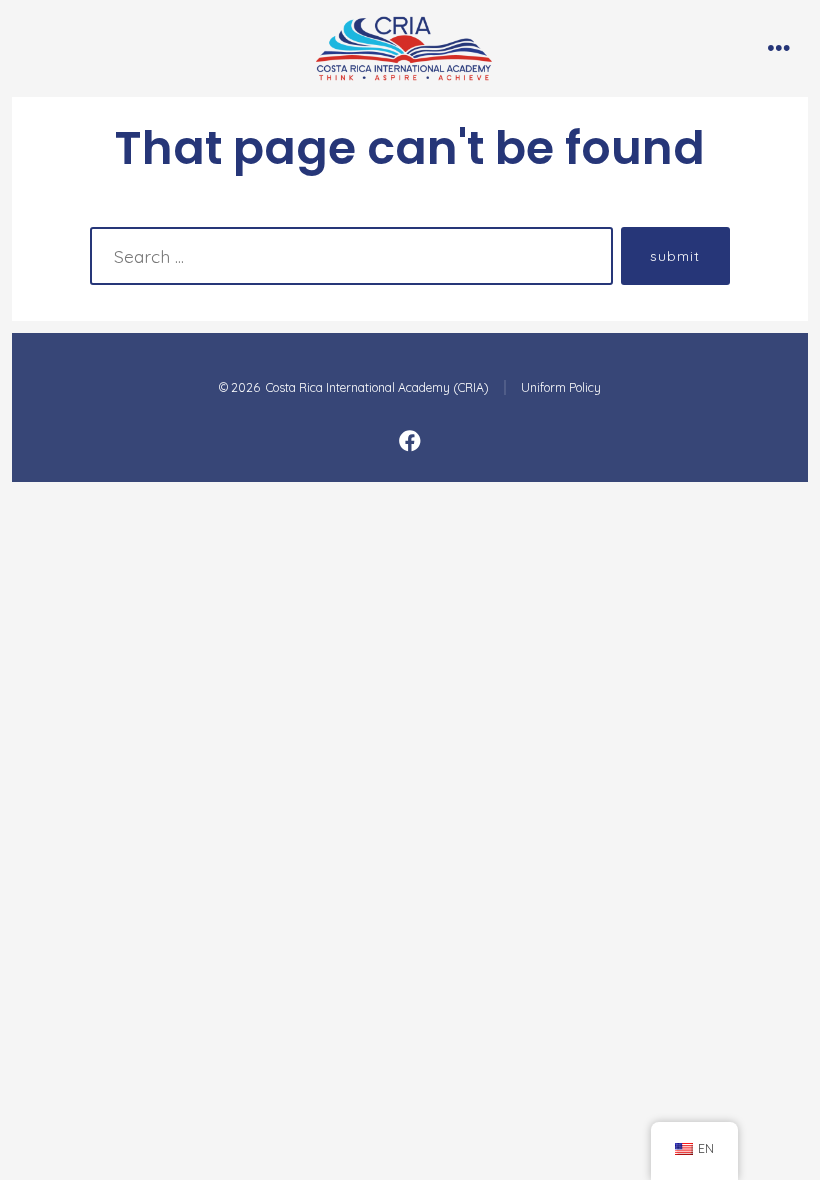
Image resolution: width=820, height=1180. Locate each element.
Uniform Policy (561, 387)
